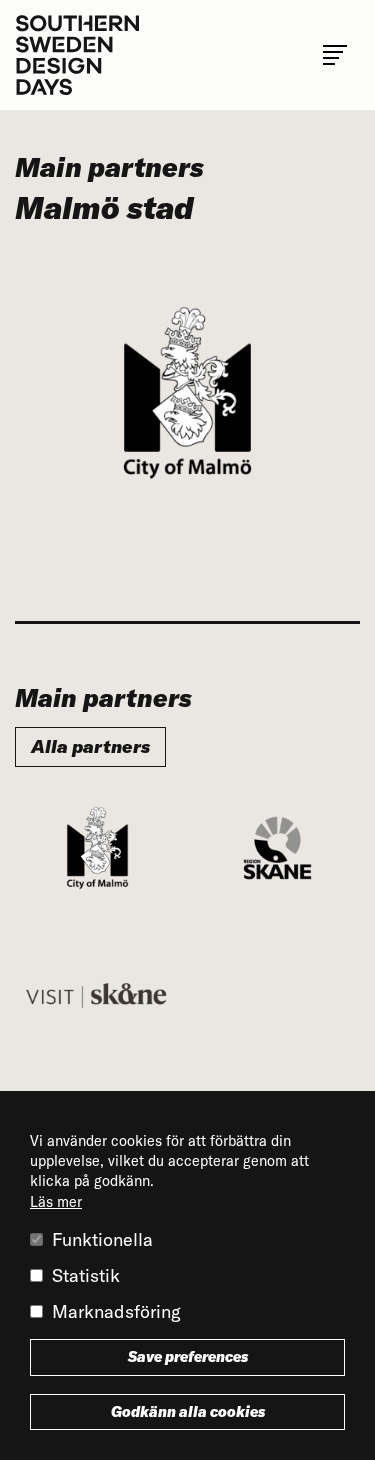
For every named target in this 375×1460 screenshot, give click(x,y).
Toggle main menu (335, 55)
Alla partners (90, 746)
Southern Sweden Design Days (77, 55)
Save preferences (188, 1357)
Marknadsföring (116, 1311)
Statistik (86, 1275)
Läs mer (56, 1202)
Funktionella (102, 1239)
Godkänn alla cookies (188, 1412)
